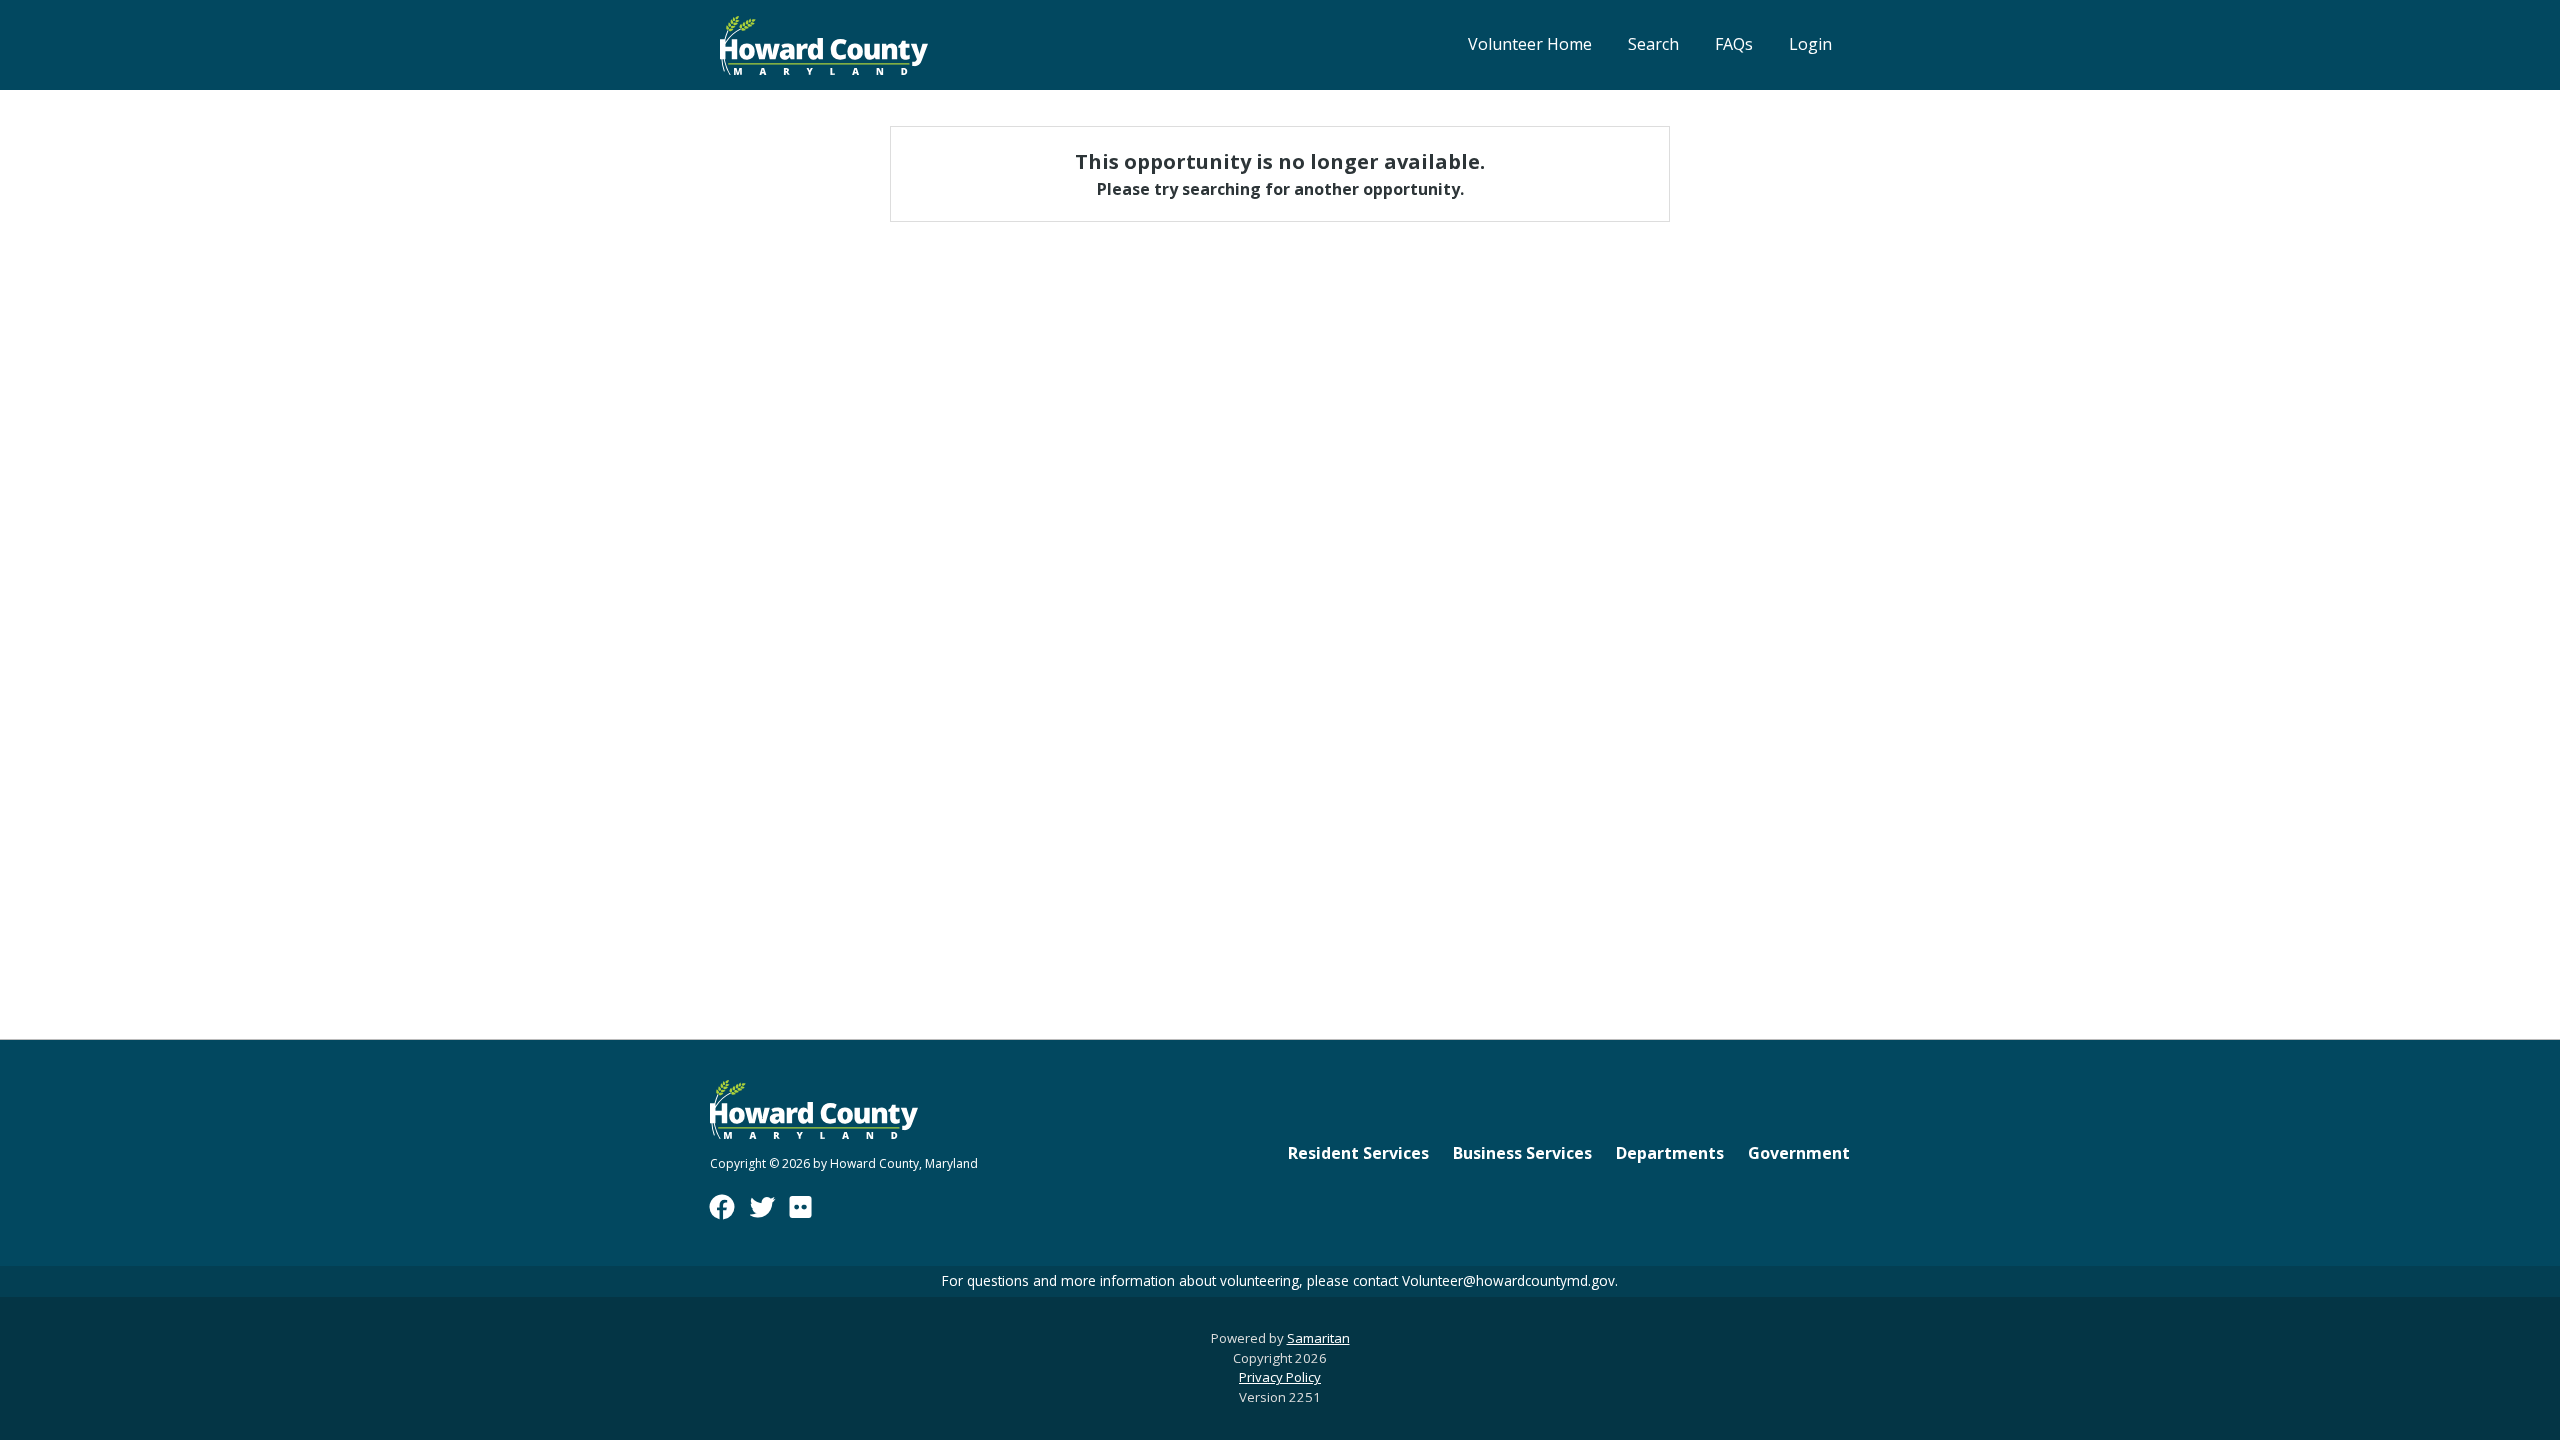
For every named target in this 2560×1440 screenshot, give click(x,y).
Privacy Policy (1280, 1377)
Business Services (1522, 1153)
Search (1653, 44)
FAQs (1734, 44)
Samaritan (1318, 1338)
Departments (1670, 1153)
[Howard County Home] (824, 45)
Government (1799, 1153)
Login (1810, 44)
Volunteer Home (1530, 44)
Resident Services (1358, 1153)
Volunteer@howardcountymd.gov (1508, 1280)
